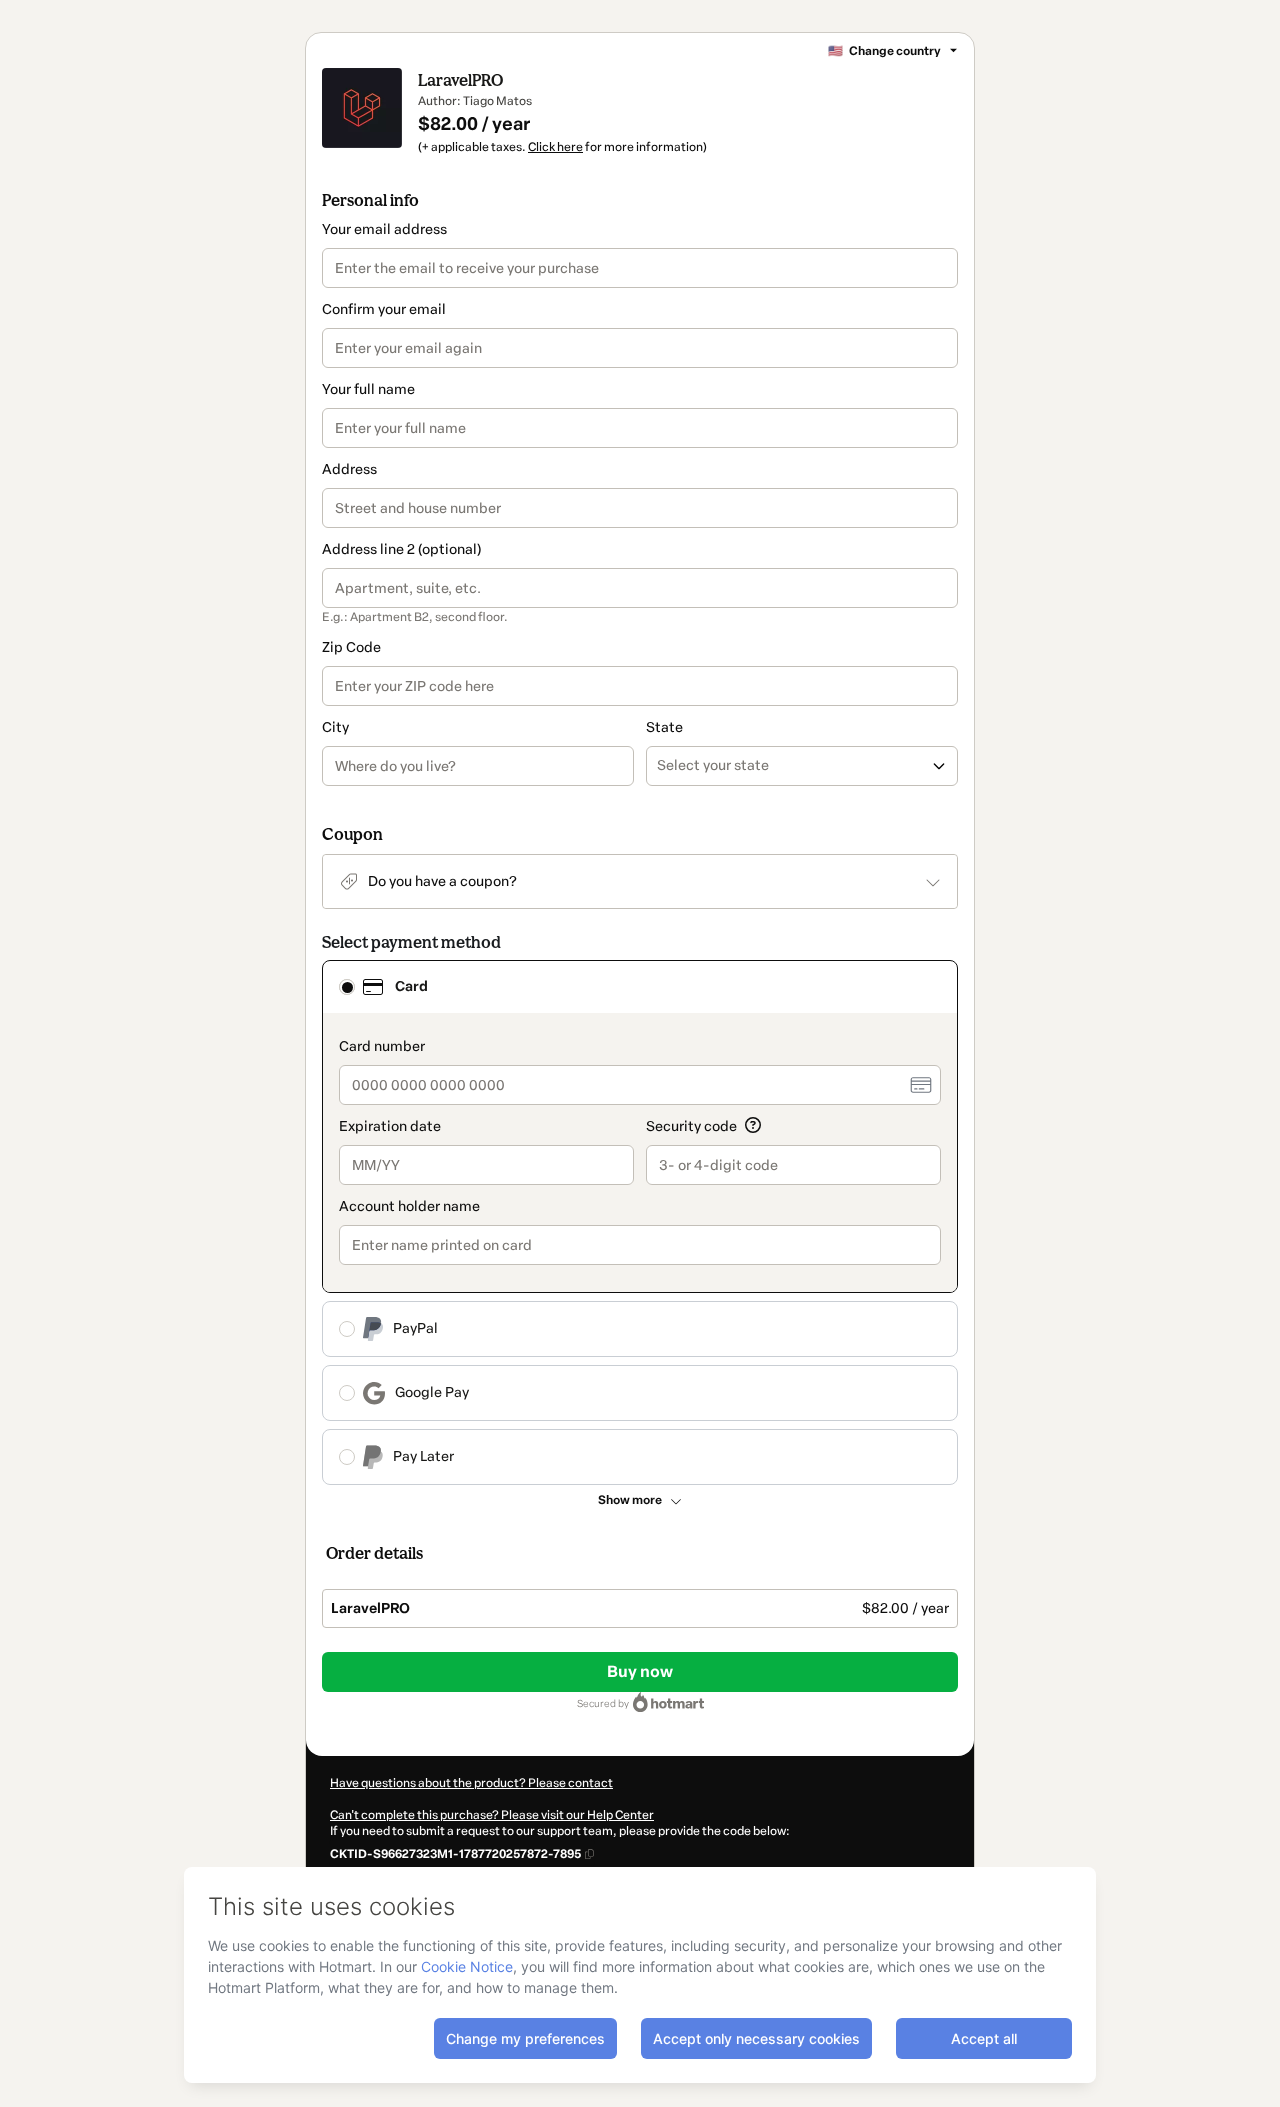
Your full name (368, 389)
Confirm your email (384, 309)
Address (349, 469)
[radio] (347, 987)
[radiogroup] (640, 1222)
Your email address (384, 229)
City (335, 727)
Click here (555, 147)
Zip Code (351, 647)
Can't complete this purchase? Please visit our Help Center (492, 1815)
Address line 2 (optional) (401, 549)
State (664, 727)
